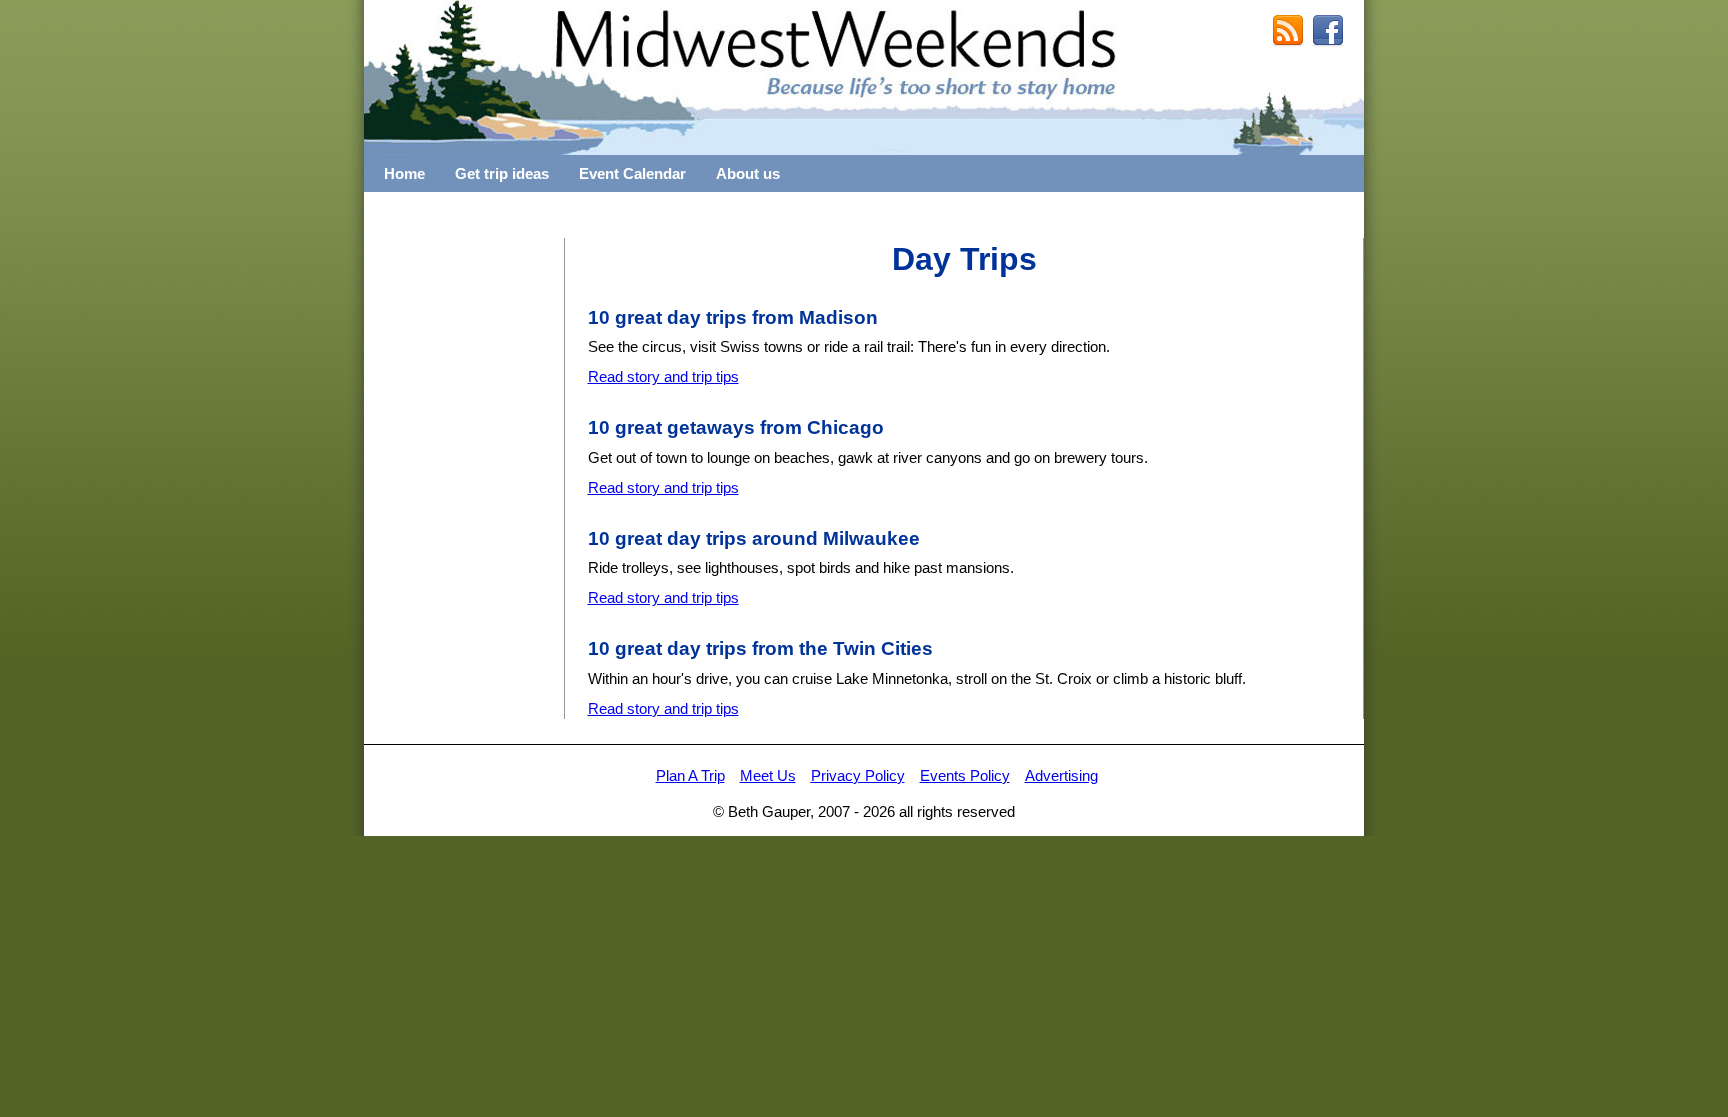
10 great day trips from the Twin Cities (760, 648)
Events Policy (965, 775)
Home (404, 173)
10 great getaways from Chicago (736, 427)
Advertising (1061, 775)
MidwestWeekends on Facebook (1328, 31)
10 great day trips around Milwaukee (754, 538)
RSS (1288, 31)
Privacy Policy (858, 775)
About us (748, 173)
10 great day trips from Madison (733, 317)
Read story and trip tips (663, 376)
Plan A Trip (690, 775)
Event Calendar (632, 173)
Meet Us (768, 775)
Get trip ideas (502, 173)
